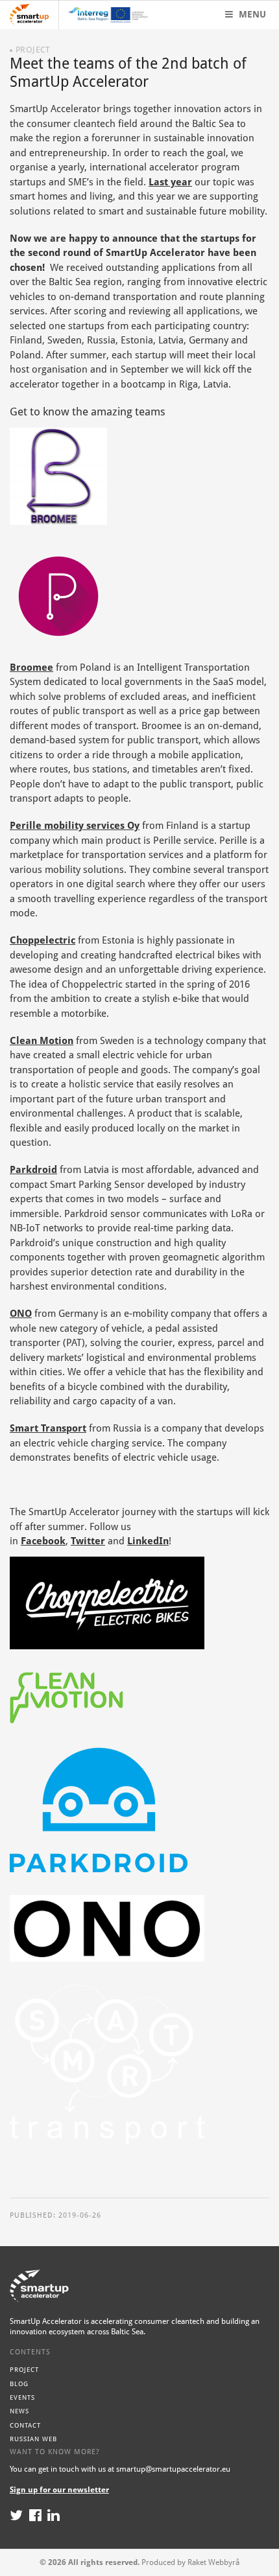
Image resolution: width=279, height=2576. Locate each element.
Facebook (43, 1541)
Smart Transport (48, 1428)
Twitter (88, 1541)
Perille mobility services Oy (75, 826)
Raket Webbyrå (213, 2562)
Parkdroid (33, 1170)
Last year (170, 182)
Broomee (31, 667)
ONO (21, 1314)
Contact (25, 2425)
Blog (19, 2384)
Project (24, 2370)
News (19, 2411)
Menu (251, 14)
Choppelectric (42, 940)
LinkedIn (148, 1541)
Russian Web (33, 2439)
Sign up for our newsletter (59, 2490)
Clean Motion (42, 1041)
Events (22, 2397)
